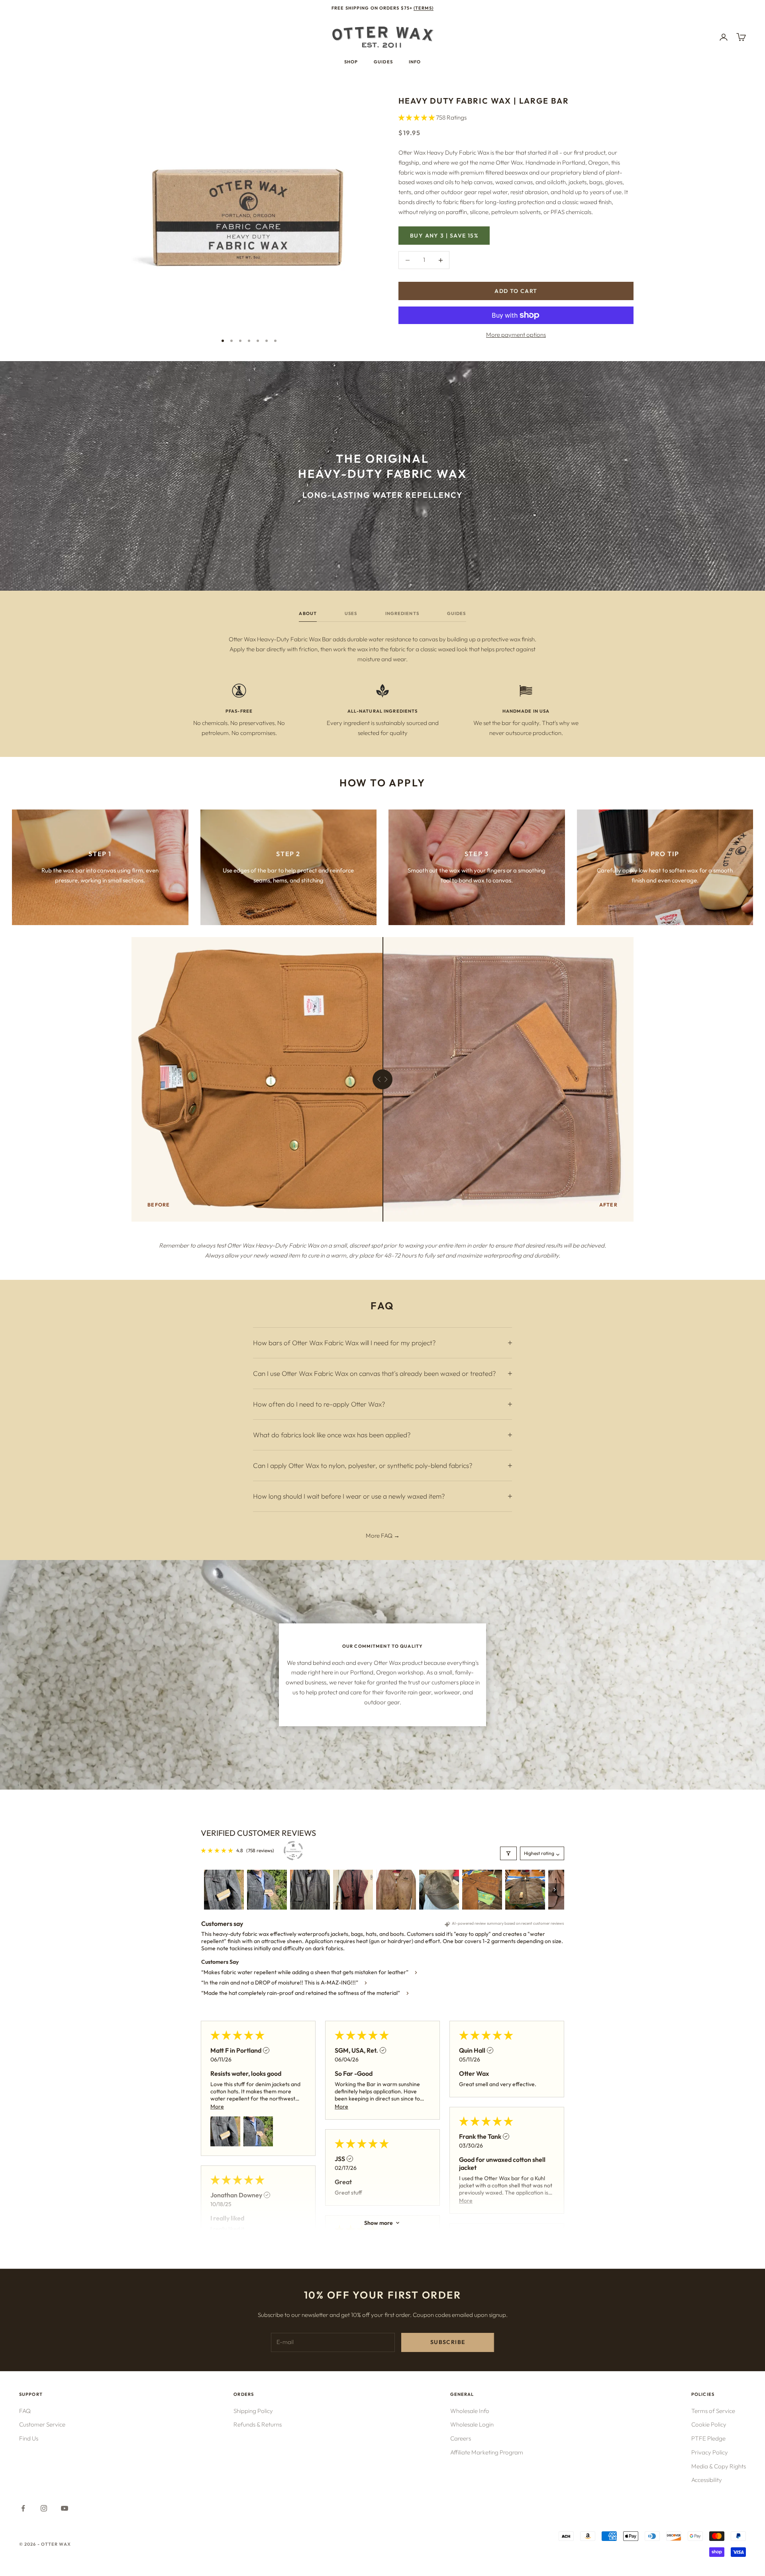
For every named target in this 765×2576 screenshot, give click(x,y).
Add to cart (516, 291)
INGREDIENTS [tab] (402, 613)
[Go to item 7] (482, 1890)
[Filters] (508, 1853)
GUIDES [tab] (457, 613)
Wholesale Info (470, 2411)
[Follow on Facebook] (23, 2508)
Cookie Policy (709, 2424)
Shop (351, 62)
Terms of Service (713, 2411)
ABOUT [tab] (308, 613)
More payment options (516, 335)
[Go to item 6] (439, 1890)
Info (415, 62)
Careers (461, 2438)
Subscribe (448, 2342)
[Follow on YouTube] (65, 2508)
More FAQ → (383, 1536)
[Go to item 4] (353, 1890)
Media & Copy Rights (719, 2466)
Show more (379, 2223)
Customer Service (42, 2424)
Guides (383, 62)
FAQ (25, 2411)
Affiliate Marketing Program (487, 2452)
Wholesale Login (472, 2424)
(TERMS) (424, 8)
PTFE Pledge (708, 2438)
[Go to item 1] (224, 1890)
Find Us (29, 2438)
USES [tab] (351, 613)
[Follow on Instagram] (44, 2508)
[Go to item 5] (396, 1890)
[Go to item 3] (310, 1890)
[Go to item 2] (267, 1890)
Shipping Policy (253, 2411)
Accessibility (707, 2480)
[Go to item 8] (525, 1890)
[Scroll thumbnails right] (555, 1890)
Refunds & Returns (258, 2424)
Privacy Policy (710, 2452)
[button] (417, 117)
